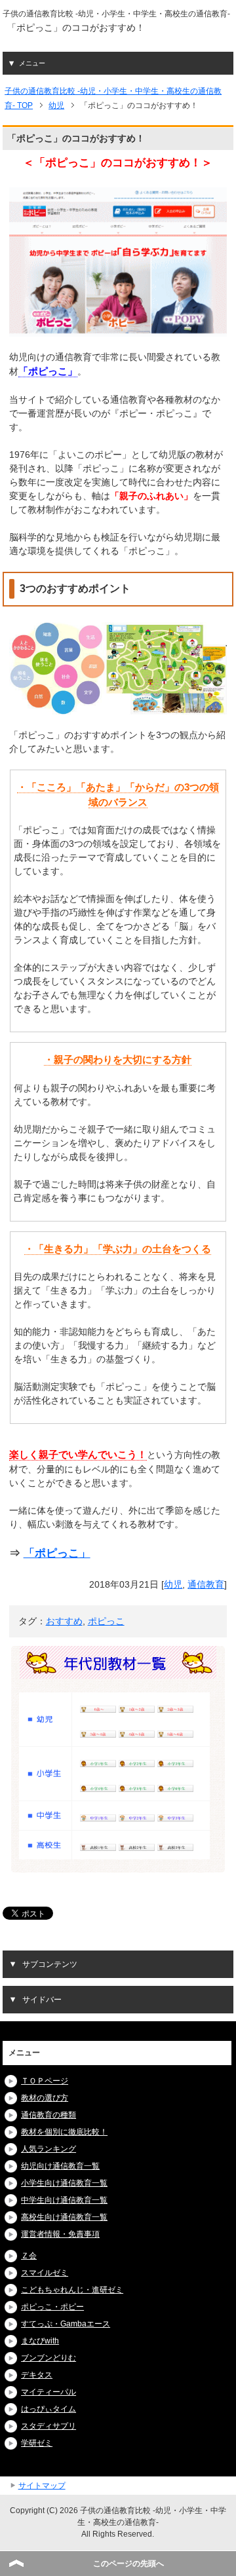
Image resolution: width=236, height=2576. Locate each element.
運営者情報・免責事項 (60, 2234)
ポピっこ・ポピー (52, 2307)
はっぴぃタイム (49, 2409)
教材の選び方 (45, 2098)
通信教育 (206, 1584)
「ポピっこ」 (57, 1553)
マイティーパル (49, 2392)
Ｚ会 (29, 2256)
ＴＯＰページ (45, 2081)
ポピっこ (106, 1621)
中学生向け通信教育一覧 (64, 2200)
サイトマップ (42, 2486)
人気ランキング (49, 2149)
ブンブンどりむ (49, 2358)
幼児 (173, 1584)
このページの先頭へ (128, 2564)
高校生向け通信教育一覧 (64, 2217)
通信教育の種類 (49, 2115)
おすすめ (64, 1621)
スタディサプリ (49, 2426)
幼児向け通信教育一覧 (60, 2166)
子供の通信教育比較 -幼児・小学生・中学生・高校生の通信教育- (116, 14)
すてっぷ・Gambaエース (66, 2324)
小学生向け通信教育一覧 (64, 2183)
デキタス (37, 2375)
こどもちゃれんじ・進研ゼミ (72, 2290)
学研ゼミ (37, 2443)
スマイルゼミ (45, 2273)
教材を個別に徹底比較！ (64, 2132)
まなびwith (40, 2341)
